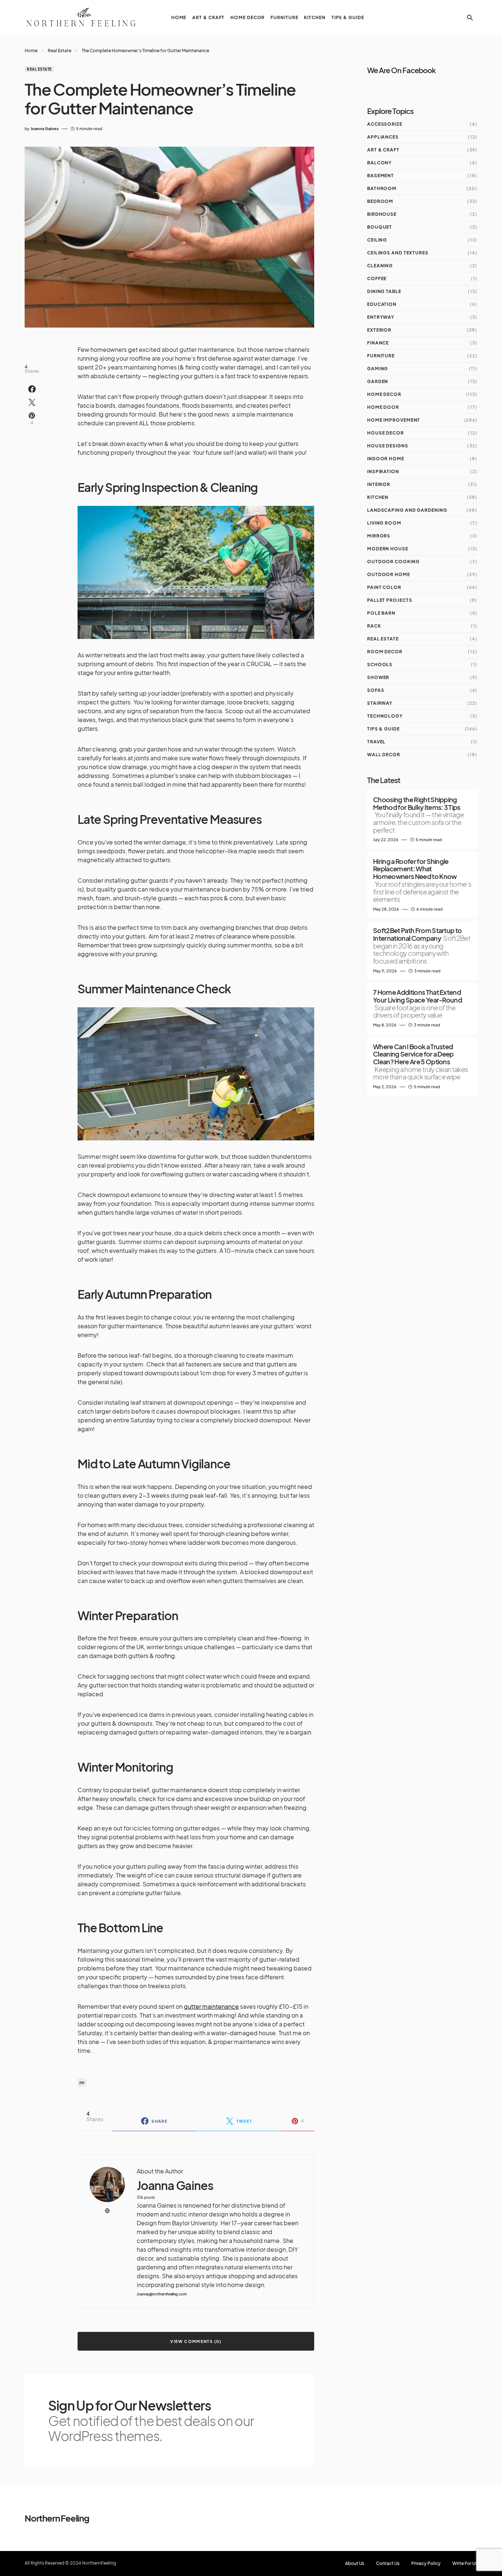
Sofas (376, 690)
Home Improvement (394, 420)
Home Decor (384, 394)
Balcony (379, 163)
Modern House (388, 549)
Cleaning (380, 266)
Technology (385, 716)
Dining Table (384, 291)
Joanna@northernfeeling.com (162, 2294)
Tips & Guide (383, 729)
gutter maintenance (211, 2006)
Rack (374, 626)
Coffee (377, 278)
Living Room (384, 523)
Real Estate (60, 51)
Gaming (378, 369)
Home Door (383, 407)
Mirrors (379, 536)
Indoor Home (386, 459)
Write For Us (465, 2564)
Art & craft (383, 150)
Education (382, 304)
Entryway (381, 317)
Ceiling (377, 240)
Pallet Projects (390, 600)
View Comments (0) (196, 2341)
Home (31, 51)
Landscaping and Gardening (407, 510)
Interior (379, 484)
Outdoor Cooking (393, 562)
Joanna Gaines (175, 2185)
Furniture (381, 356)
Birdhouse (382, 214)
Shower (378, 677)
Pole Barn (381, 613)
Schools (380, 664)
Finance (378, 343)
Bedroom (380, 201)
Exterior (379, 330)
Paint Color (384, 587)
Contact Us (388, 2564)
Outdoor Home (389, 574)
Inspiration (383, 471)
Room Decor (385, 652)
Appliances (383, 137)
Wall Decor (384, 755)
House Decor (386, 433)
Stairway (380, 703)
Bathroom (382, 188)
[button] (470, 18)
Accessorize (385, 124)
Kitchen (378, 497)
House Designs (388, 446)
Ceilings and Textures (398, 253)
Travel (376, 742)
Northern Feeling (57, 2518)
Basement (381, 176)
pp (82, 2083)
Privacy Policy (426, 2564)
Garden (378, 381)
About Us (355, 2564)
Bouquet (380, 227)
